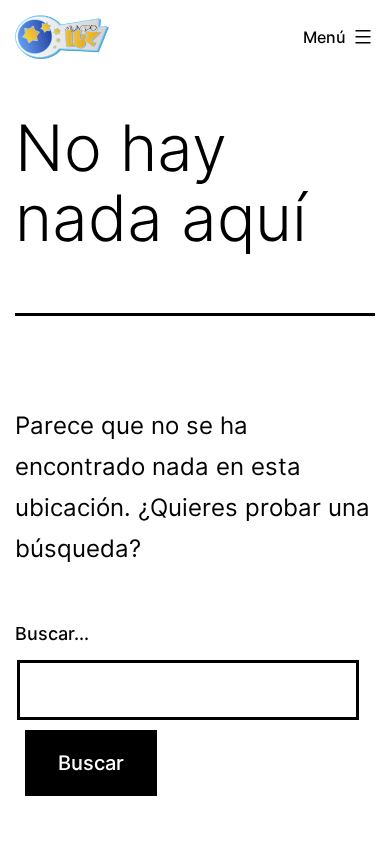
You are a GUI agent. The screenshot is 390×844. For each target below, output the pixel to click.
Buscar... (52, 633)
